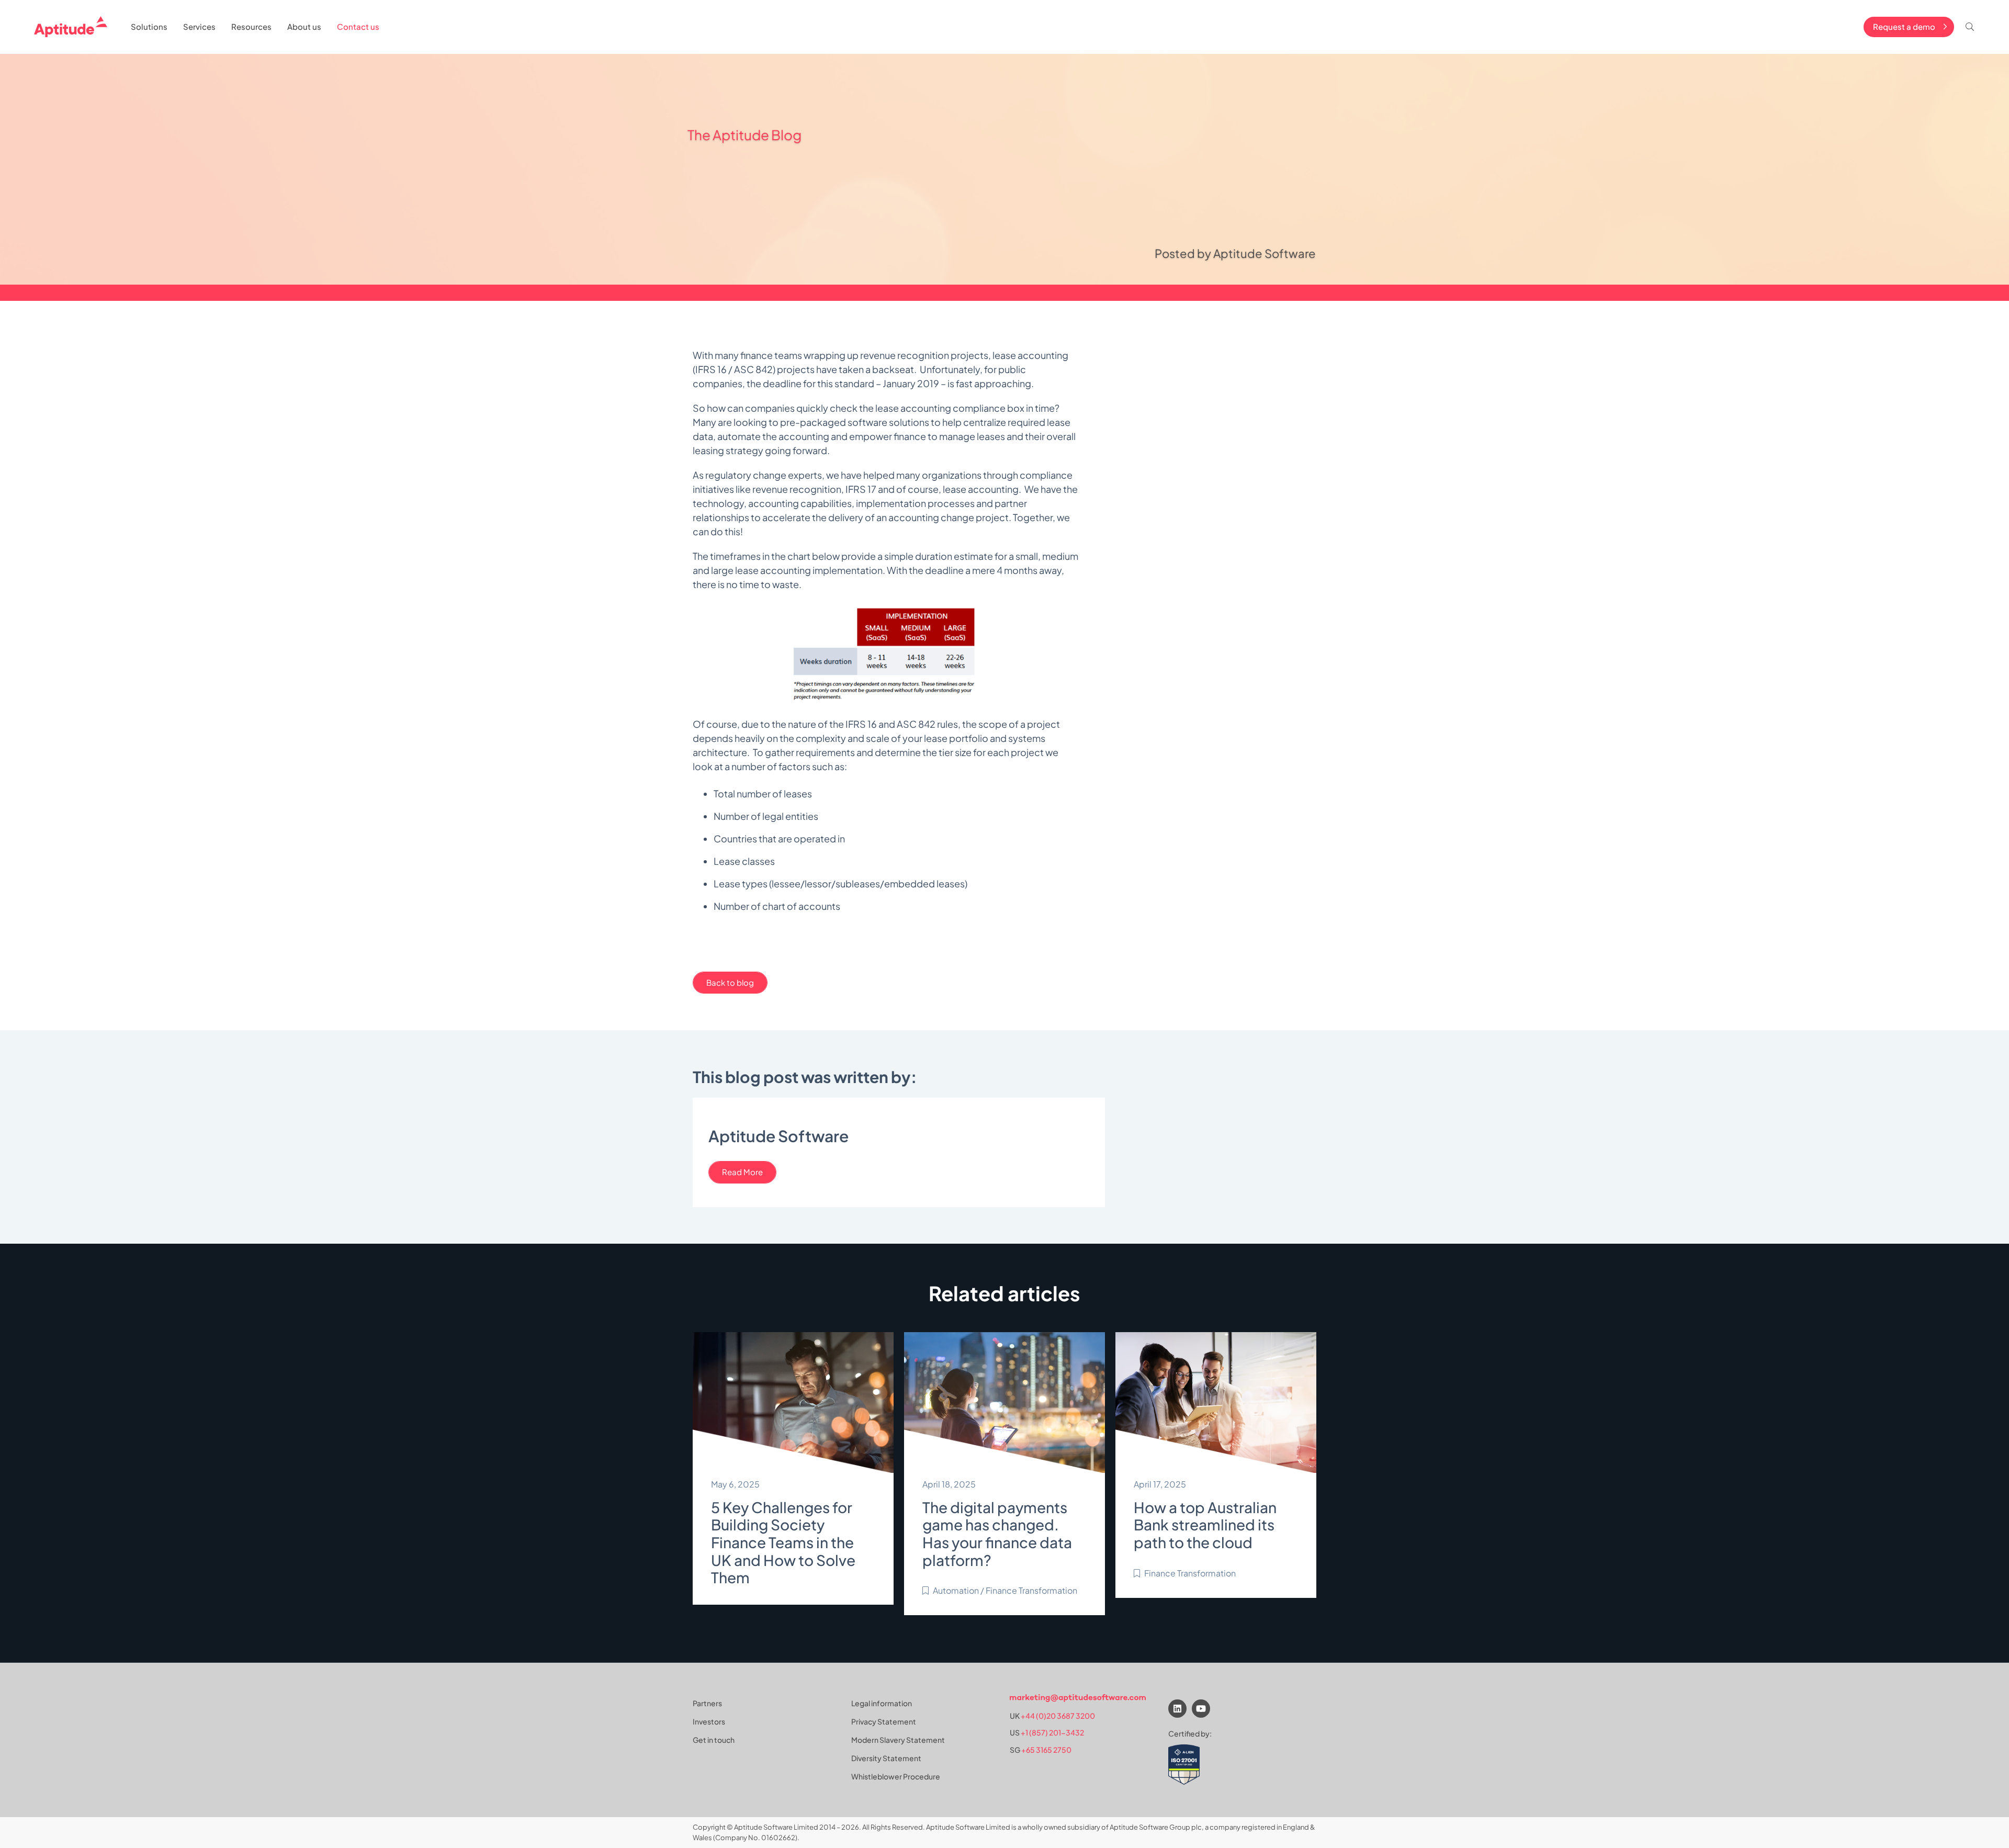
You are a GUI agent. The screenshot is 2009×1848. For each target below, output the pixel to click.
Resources (251, 26)
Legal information (882, 1703)
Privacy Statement (884, 1721)
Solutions (149, 26)
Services (199, 26)
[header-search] (1970, 27)
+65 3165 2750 (1046, 1750)
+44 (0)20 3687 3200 (1058, 1716)
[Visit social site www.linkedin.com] (1177, 1709)
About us (304, 26)
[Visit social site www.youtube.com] (1201, 1709)
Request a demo (1904, 26)
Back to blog (730, 982)
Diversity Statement (886, 1758)
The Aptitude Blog (744, 135)
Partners (707, 1703)
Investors (709, 1721)
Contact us (358, 26)
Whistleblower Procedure (896, 1776)
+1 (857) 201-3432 (1052, 1733)
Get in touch (714, 1740)
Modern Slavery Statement (898, 1740)
